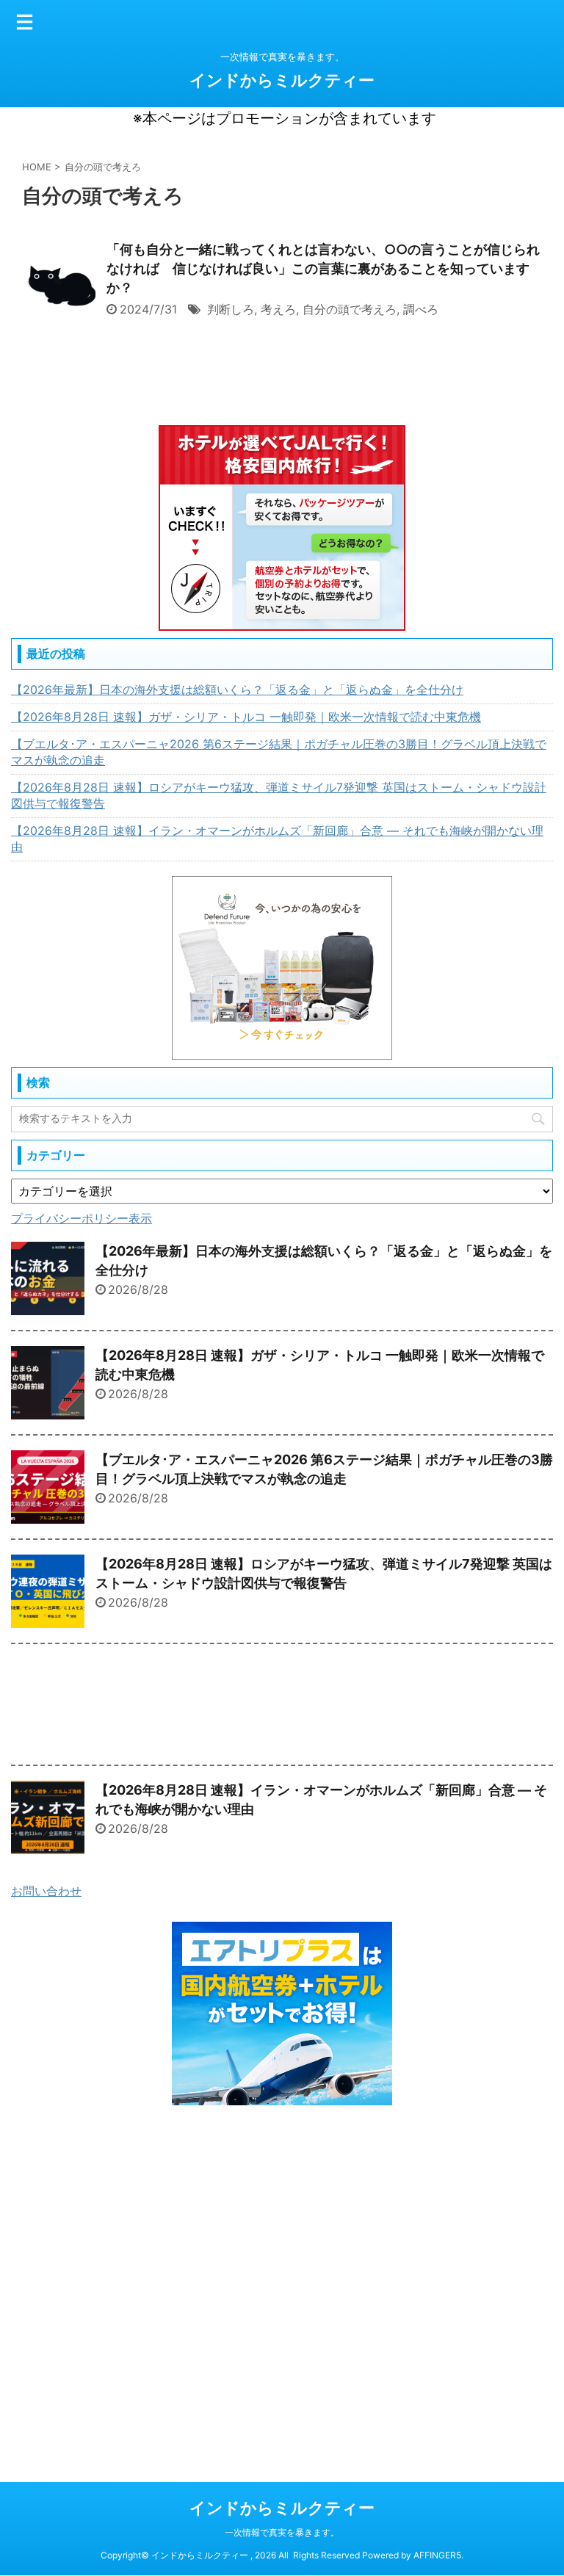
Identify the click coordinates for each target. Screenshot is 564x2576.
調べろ (421, 309)
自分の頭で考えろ (350, 309)
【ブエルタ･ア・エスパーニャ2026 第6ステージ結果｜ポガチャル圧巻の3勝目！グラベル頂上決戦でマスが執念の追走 (279, 752)
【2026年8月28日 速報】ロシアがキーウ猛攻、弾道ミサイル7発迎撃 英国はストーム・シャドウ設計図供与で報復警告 (279, 795)
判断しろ (231, 309)
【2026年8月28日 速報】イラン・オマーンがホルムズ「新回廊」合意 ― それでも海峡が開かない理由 (277, 839)
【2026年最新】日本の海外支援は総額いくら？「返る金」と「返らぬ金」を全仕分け (237, 690)
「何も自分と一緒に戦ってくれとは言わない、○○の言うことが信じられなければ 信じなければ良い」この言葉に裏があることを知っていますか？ (323, 268)
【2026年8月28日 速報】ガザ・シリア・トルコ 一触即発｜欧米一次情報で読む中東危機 (246, 717)
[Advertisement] (282, 1708)
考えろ (278, 309)
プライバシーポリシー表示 (82, 1218)
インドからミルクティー (282, 80)
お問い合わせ (46, 1891)
